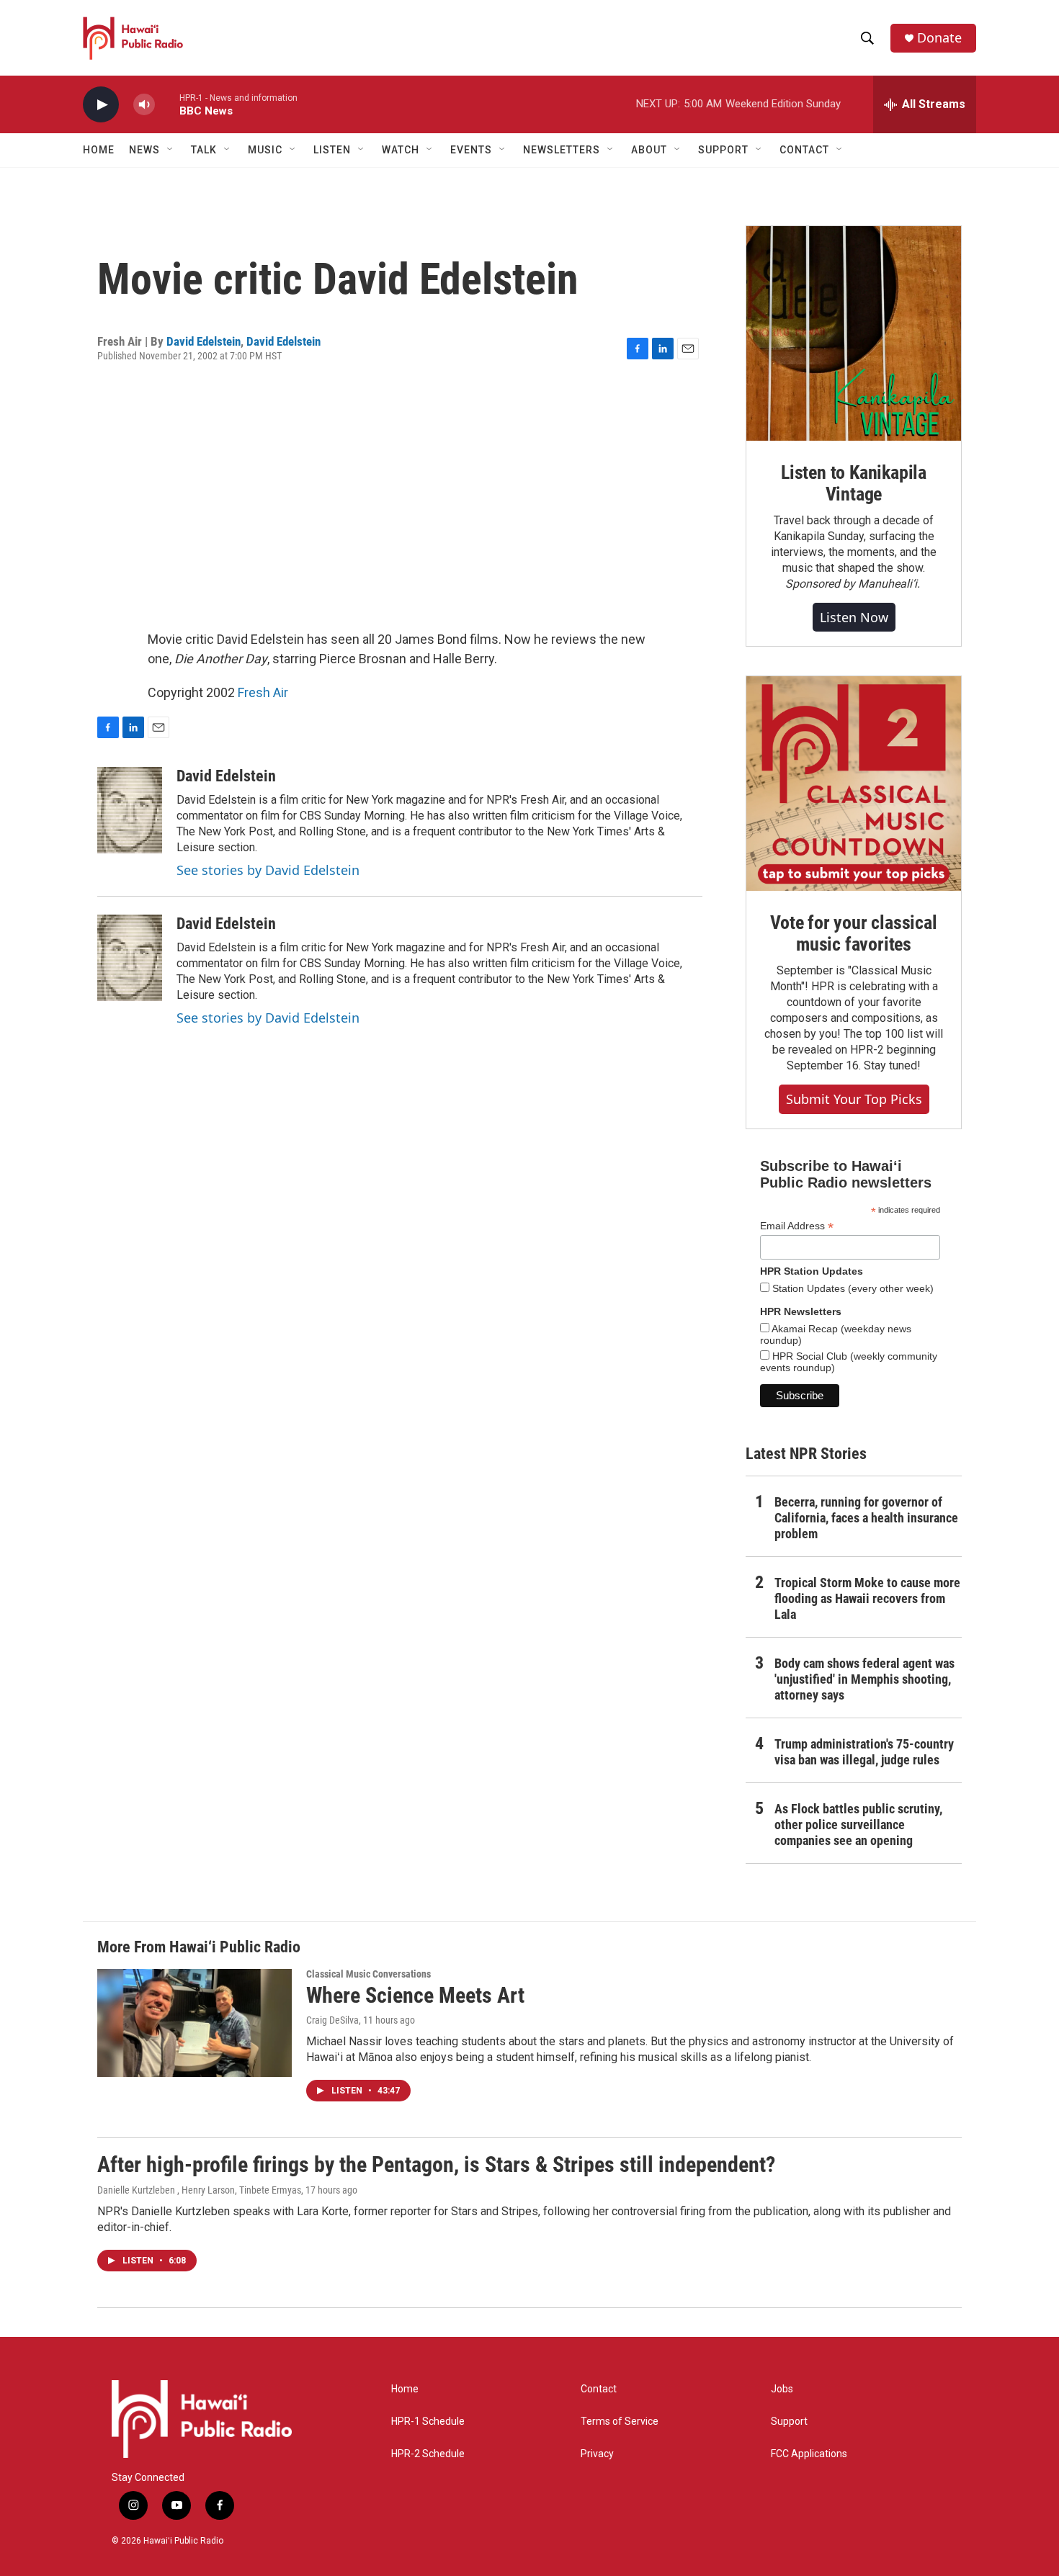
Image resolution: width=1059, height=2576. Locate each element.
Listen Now (854, 617)
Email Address (797, 1226)
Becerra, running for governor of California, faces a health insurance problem (866, 1518)
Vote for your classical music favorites (853, 933)
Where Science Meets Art (415, 1995)
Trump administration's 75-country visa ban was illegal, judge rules (864, 1752)
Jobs (782, 2389)
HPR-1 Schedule (428, 2422)
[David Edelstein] (130, 810)
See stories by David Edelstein (268, 870)
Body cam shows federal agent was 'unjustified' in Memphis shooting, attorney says (864, 1679)
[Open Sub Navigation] (171, 150)
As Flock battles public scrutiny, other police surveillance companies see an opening (858, 1825)
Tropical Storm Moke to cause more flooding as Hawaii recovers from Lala (867, 1598)
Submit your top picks (854, 1099)
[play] (101, 105)
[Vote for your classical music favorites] (854, 784)
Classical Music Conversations (368, 1974)
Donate (939, 38)
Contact (599, 2389)
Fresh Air (263, 692)
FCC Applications (809, 2454)
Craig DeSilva (332, 2020)
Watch (401, 150)
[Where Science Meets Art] (195, 2023)
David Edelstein (204, 341)
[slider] (167, 104)
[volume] (144, 105)
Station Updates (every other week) (852, 1288)
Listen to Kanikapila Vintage (854, 483)
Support (789, 2422)
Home (99, 150)
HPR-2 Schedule (428, 2454)
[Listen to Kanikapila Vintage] (854, 333)
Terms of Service (620, 2422)
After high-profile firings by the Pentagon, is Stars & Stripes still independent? (436, 2164)
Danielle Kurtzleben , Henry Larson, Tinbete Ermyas (199, 2190)
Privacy (597, 2454)
